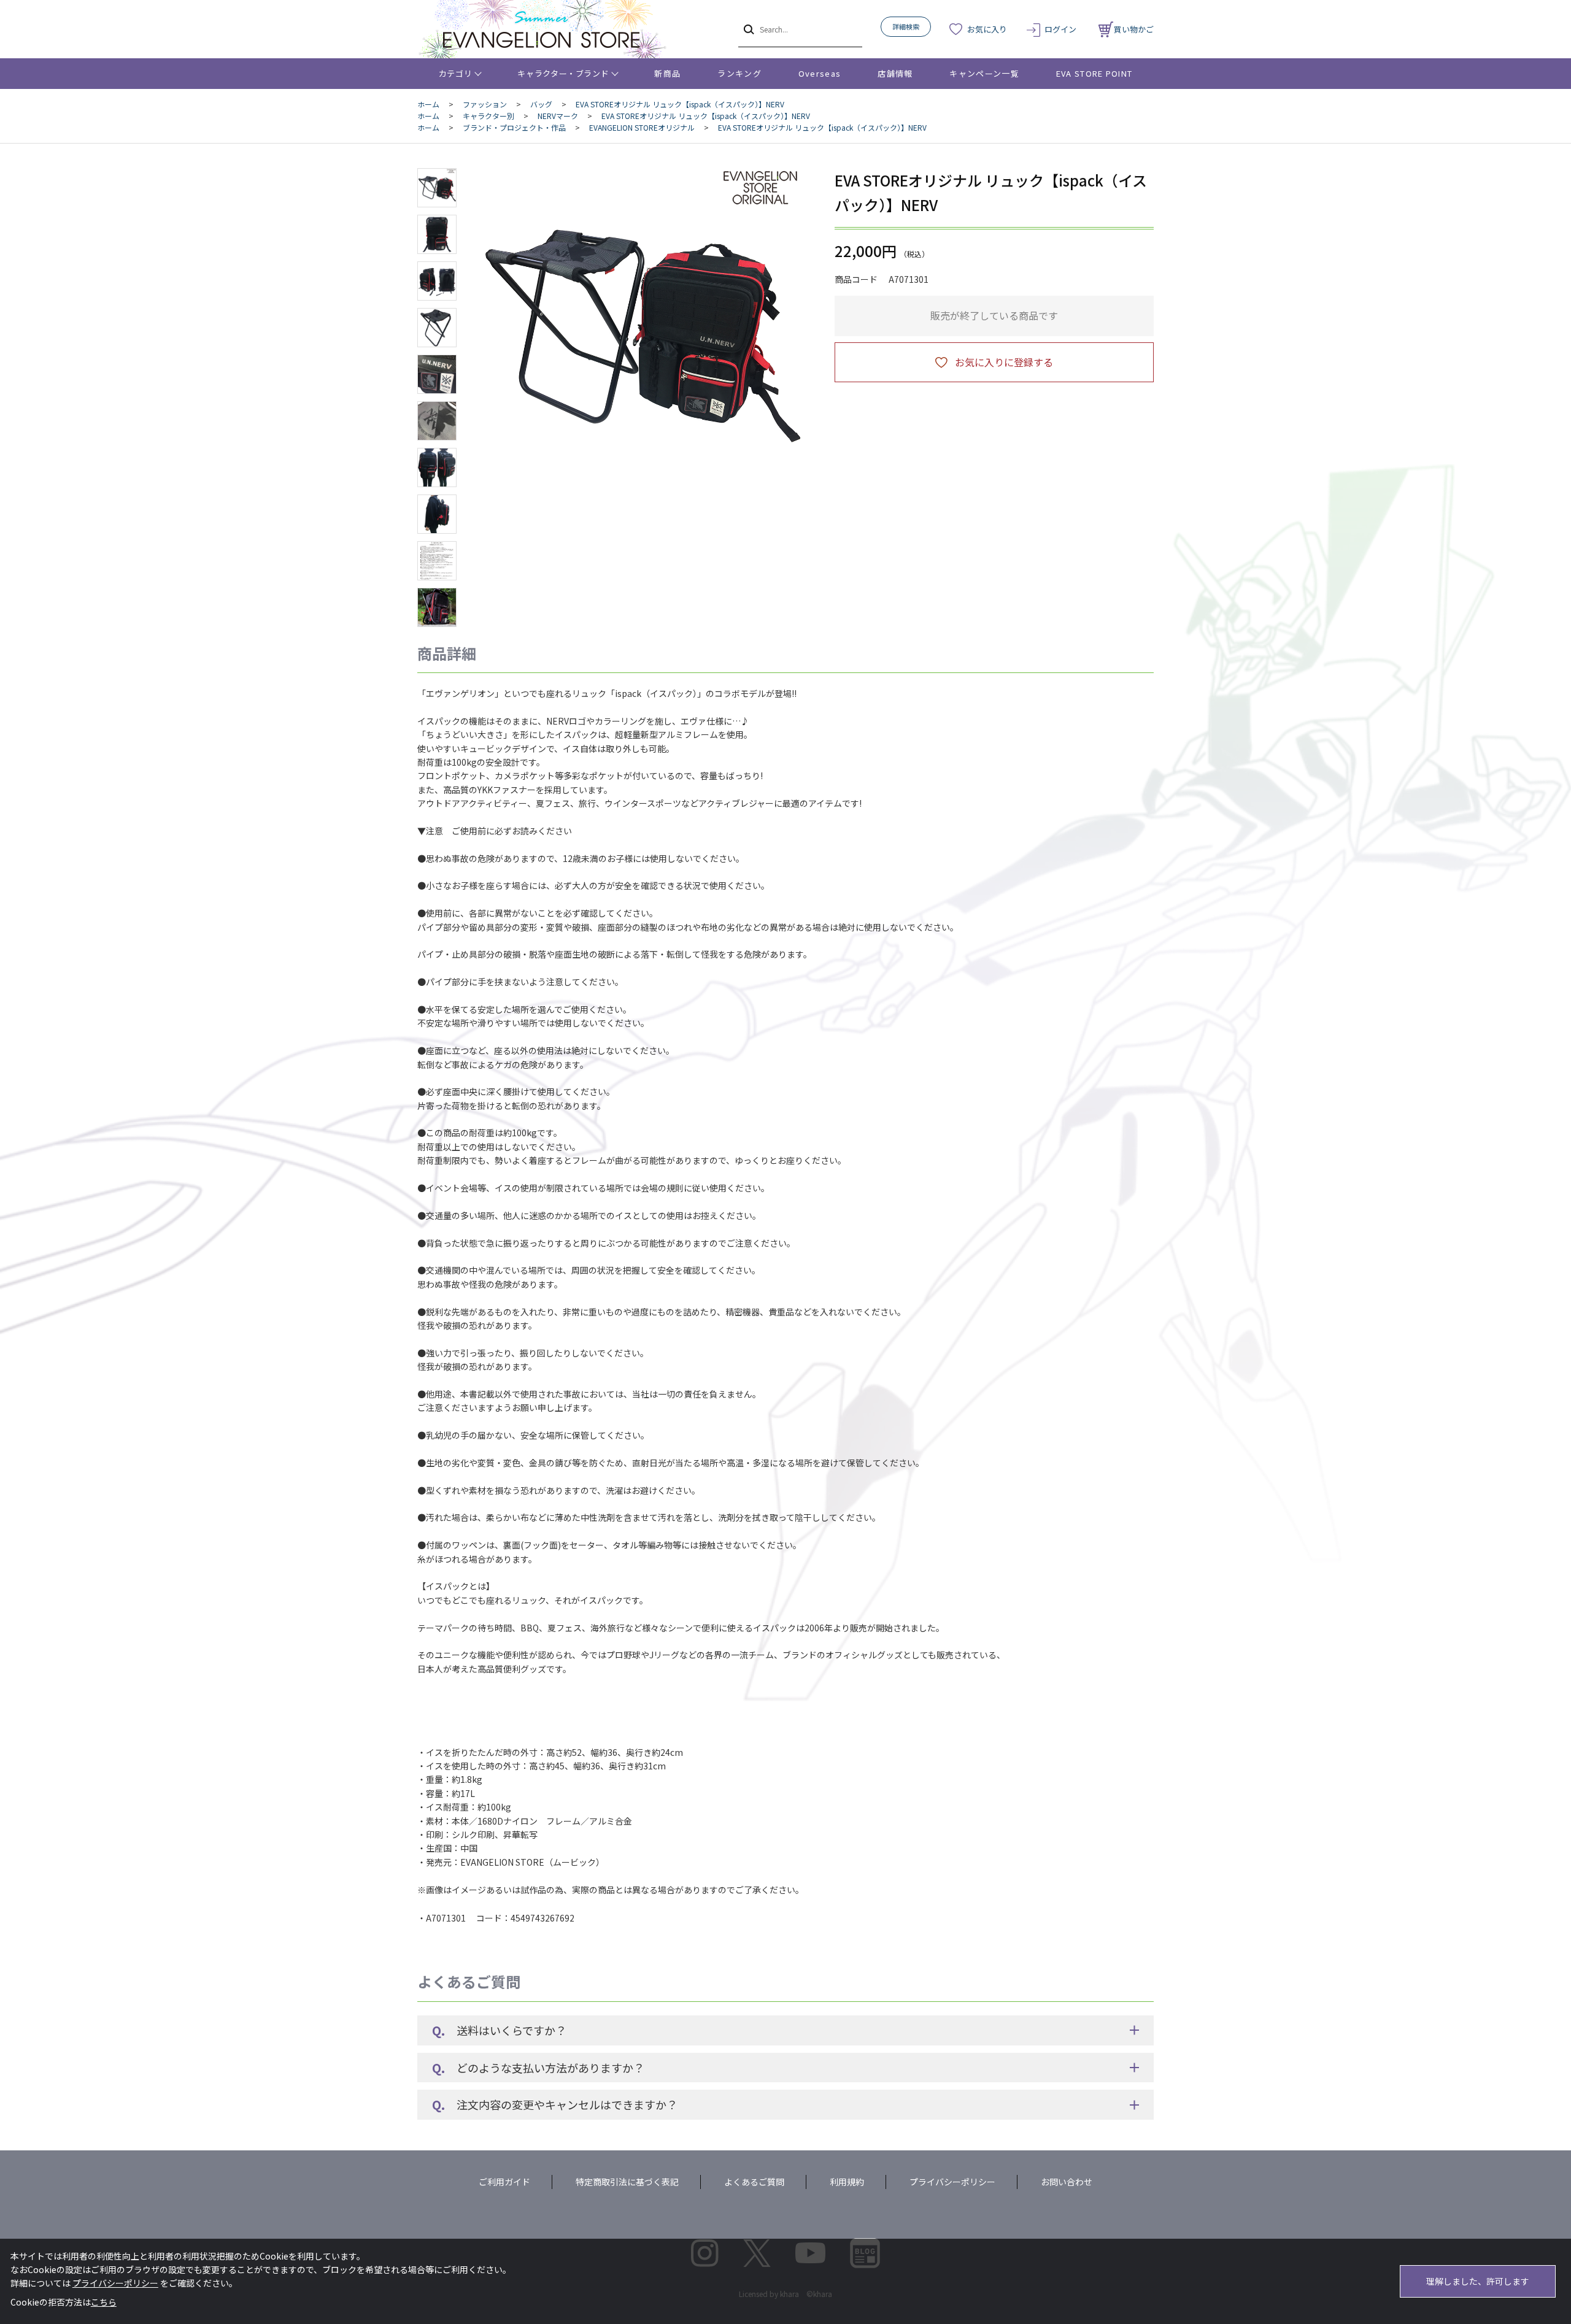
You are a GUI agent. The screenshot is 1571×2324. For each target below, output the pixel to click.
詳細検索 (906, 26)
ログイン (1060, 29)
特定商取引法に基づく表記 (627, 2182)
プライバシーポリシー (952, 2182)
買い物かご (1134, 29)
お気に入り (987, 29)
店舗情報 (895, 73)
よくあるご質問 (754, 2182)
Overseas (820, 73)
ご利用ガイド (504, 2182)
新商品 (667, 73)
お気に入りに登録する (1004, 362)
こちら (104, 2302)
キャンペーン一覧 (984, 73)
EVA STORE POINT (1094, 73)
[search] (748, 29)
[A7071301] (437, 188)
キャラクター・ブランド (563, 73)
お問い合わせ (1067, 2182)
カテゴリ (456, 73)
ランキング (739, 73)
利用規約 (847, 2182)
